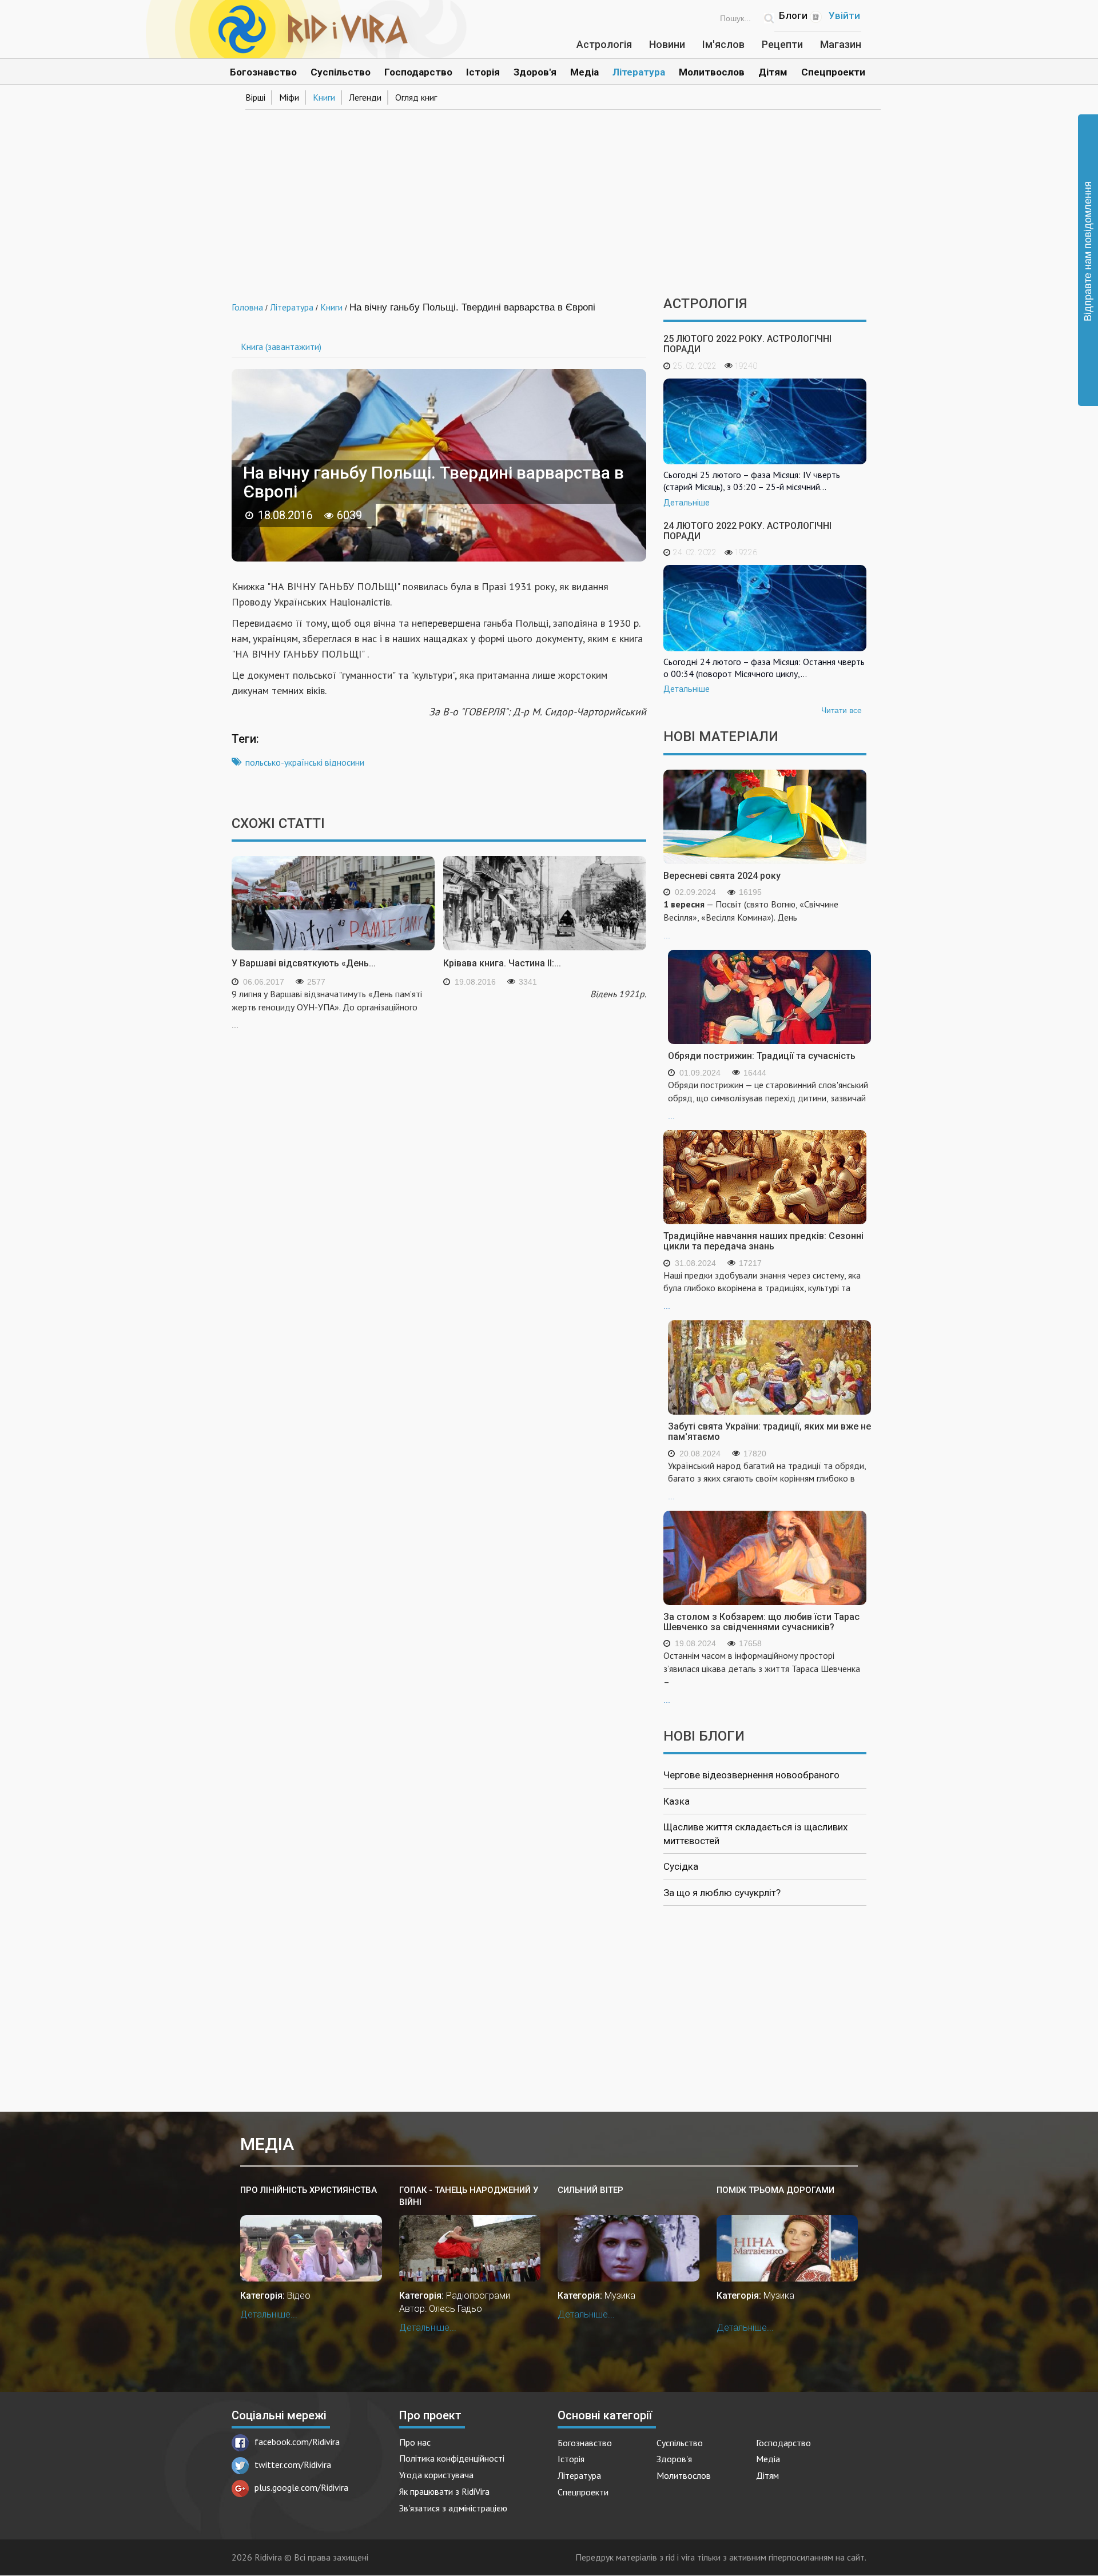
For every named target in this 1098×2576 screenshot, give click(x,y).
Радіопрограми (478, 2296)
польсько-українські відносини (305, 762)
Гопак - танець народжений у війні (469, 2196)
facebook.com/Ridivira (297, 2442)
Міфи (289, 97)
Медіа (584, 72)
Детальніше (687, 503)
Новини (667, 44)
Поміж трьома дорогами (775, 2190)
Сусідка (681, 1866)
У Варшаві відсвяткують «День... (304, 963)
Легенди (365, 97)
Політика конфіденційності (452, 2458)
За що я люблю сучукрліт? (722, 1893)
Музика (620, 2296)
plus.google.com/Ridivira (301, 2487)
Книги (324, 97)
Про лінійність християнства (309, 2190)
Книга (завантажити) (281, 347)
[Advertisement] (549, 199)
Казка (677, 1801)
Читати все (842, 710)
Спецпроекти (833, 72)
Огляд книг (416, 97)
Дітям (773, 72)
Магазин (841, 44)
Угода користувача (436, 2475)
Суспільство (341, 72)
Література (639, 72)
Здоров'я (535, 72)
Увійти (844, 15)
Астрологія (604, 44)
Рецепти (782, 44)
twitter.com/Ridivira (293, 2464)
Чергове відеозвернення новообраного (751, 1775)
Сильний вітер (590, 2190)
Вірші (255, 97)
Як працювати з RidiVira (444, 2491)
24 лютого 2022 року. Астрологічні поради (747, 531)
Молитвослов (712, 72)
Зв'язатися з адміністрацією (453, 2508)
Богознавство (263, 72)
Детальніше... (269, 2314)
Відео (299, 2296)
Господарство (418, 72)
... (751, 919)
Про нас (415, 2442)
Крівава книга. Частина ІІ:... (502, 963)
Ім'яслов (723, 44)
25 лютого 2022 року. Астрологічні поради (747, 344)
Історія (483, 72)
